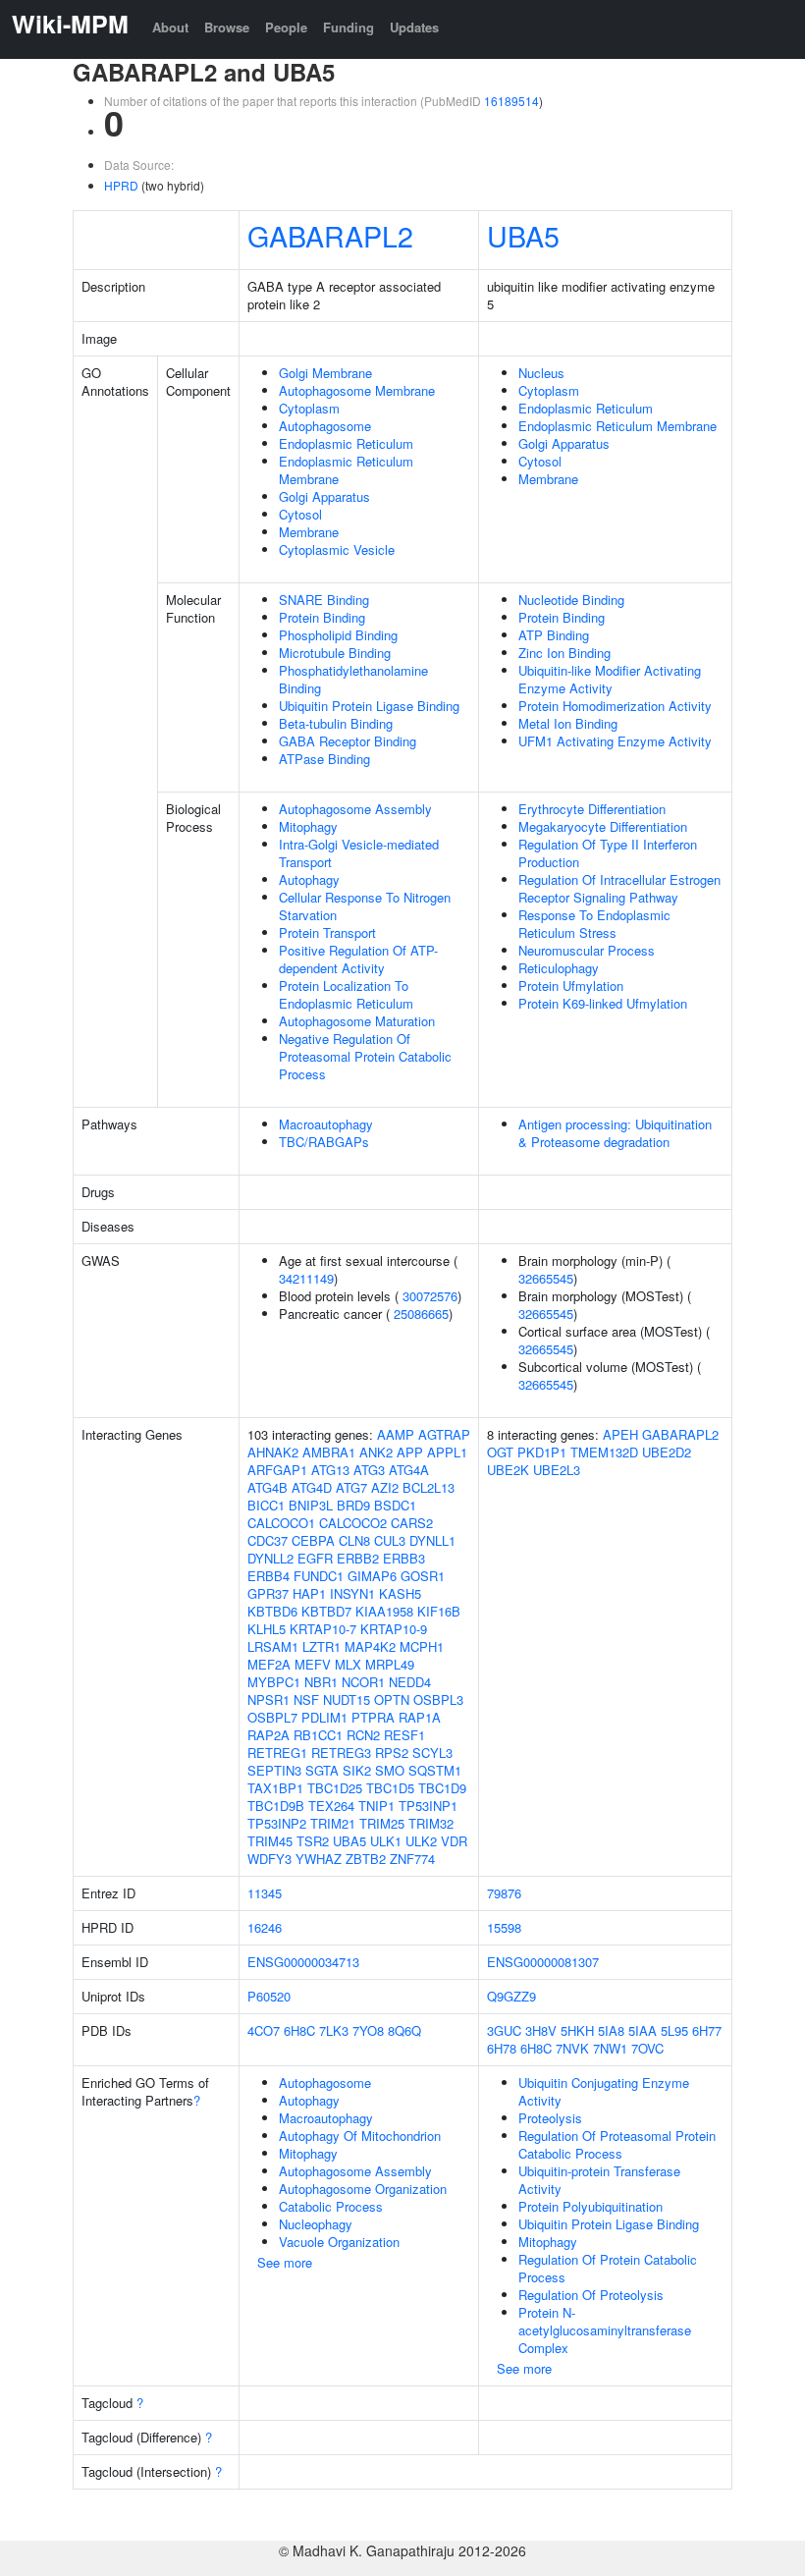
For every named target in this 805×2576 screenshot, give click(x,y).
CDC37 (268, 1540)
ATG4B (268, 1487)
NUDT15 (347, 1699)
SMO (390, 1770)
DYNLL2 (270, 1558)
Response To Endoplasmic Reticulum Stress (594, 924)
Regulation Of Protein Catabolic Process (608, 2268)
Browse (227, 27)
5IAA (643, 2030)
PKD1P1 (542, 1452)
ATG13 (330, 1470)
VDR (454, 1841)
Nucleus (541, 373)
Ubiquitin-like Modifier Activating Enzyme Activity (610, 679)
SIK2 (357, 1770)
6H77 (707, 2030)
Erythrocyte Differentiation (592, 809)
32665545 (546, 1278)
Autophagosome (325, 426)
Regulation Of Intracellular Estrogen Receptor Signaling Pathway (619, 888)
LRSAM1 (273, 1646)
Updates (414, 27)
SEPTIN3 (274, 1770)
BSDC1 (395, 1505)
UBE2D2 (667, 1452)
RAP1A (420, 1717)
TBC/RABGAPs (324, 1142)
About (170, 27)
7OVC (647, 2048)
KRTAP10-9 (394, 1629)
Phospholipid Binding (338, 635)
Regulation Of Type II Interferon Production (608, 853)
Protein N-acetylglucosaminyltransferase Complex (605, 2330)
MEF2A (269, 1664)
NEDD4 (410, 1682)
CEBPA (313, 1540)
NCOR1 (363, 1682)
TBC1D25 (335, 1788)
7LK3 (334, 2030)
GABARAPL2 (330, 235)
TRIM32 (431, 1823)
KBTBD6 (272, 1611)
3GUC (504, 2030)
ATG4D (312, 1487)
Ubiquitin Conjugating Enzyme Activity (604, 2091)
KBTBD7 (326, 1611)
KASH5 (400, 1593)
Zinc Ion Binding (564, 653)
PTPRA (373, 1717)
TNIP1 (376, 1806)
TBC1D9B (276, 1806)
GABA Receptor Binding (348, 741)
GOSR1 (423, 1576)
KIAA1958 (384, 1611)
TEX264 (331, 1806)
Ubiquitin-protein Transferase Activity (599, 2180)
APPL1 (447, 1452)
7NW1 (610, 2048)
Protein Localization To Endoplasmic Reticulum (346, 994)
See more (285, 2262)
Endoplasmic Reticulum (346, 443)
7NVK (572, 2048)
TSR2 (313, 1841)
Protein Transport (327, 932)
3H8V (541, 2030)
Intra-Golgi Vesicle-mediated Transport (359, 853)
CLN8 (354, 1540)
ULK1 (386, 1841)
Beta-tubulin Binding (336, 723)
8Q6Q (404, 2030)
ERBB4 (268, 1576)
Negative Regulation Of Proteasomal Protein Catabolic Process (365, 1056)
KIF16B (439, 1611)
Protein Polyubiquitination (590, 2206)
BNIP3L (311, 1505)
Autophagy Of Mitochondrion (360, 2136)
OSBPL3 (438, 1699)
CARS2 (412, 1523)
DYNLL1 (432, 1540)
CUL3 (390, 1540)
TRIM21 (333, 1823)
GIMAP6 (372, 1576)
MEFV (313, 1664)
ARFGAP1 (277, 1470)
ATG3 (369, 1470)
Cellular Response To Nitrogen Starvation (365, 906)
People (286, 27)
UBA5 (523, 235)
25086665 (421, 1314)
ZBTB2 (366, 1859)
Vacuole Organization (339, 2242)
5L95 (674, 2030)
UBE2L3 (557, 1470)
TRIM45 (270, 1841)
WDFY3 (269, 1859)
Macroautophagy (326, 1124)
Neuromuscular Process (587, 950)
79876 (504, 1893)
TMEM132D (604, 1452)
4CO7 (264, 2030)
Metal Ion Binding (568, 723)
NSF (306, 1699)
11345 (265, 1893)
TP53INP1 (428, 1806)
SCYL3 (432, 1753)
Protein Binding (322, 617)
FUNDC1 (319, 1576)
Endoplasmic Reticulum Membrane (346, 470)
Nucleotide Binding (571, 600)
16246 (265, 1927)
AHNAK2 (273, 1452)
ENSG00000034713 (303, 1962)
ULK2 (421, 1841)
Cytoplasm (309, 408)
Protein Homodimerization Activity (615, 706)
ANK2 (376, 1452)
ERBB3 (404, 1558)
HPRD (121, 185)
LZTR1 (322, 1646)
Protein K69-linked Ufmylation (603, 1003)
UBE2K (508, 1470)
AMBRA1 (329, 1452)
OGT (500, 1452)
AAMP (396, 1434)
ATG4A (409, 1470)
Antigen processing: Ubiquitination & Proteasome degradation (615, 1133)
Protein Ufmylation (571, 986)
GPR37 (268, 1593)
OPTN (392, 1699)
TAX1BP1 (275, 1788)
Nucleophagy (316, 2224)
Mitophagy (308, 826)
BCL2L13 (429, 1487)
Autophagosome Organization (363, 2189)
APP (410, 1452)
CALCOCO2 (353, 1523)
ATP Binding (554, 635)
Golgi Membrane (325, 373)
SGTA (322, 1770)
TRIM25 (382, 1823)
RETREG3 (341, 1753)
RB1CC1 (318, 1735)
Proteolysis (550, 2118)
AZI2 (385, 1487)
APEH (620, 1434)
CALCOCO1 (281, 1523)
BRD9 (353, 1505)
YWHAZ (319, 1859)
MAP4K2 (370, 1646)
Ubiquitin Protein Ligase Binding (369, 706)
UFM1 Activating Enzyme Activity (615, 741)
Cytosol (300, 514)
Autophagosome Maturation (357, 1021)
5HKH (577, 2030)
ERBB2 (358, 1558)
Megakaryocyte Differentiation (603, 826)
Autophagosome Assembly (355, 809)
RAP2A (268, 1735)
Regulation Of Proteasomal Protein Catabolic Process (617, 2144)
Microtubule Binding (335, 653)
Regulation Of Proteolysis (591, 2295)
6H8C (299, 2030)
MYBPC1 (274, 1682)
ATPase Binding (324, 759)
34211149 (306, 1278)
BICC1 (266, 1505)
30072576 (430, 1296)
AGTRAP (444, 1434)
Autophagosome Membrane (357, 390)
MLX (348, 1664)
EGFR (315, 1558)
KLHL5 (267, 1629)
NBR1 (321, 1682)
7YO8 (368, 2030)
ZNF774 (412, 1859)
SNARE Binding (324, 600)
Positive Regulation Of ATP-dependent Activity (358, 959)
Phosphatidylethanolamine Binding (353, 679)
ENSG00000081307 (543, 1962)
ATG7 (351, 1487)
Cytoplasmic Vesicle (337, 549)
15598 (504, 1927)
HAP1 (309, 1593)
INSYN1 (352, 1593)
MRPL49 (390, 1664)
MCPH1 (422, 1646)
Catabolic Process (331, 2206)
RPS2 (392, 1753)
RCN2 (363, 1735)
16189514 (511, 101)
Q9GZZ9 (511, 1996)
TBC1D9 (442, 1788)
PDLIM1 (324, 1717)
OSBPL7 (272, 1717)
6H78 (502, 2048)
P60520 (269, 1996)
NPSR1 (268, 1699)
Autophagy (309, 879)
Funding (349, 27)
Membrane (309, 532)
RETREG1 (277, 1753)
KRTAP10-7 (323, 1629)
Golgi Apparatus (324, 496)
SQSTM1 (435, 1770)
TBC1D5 (390, 1788)
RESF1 (404, 1735)
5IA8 (611, 2030)
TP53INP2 (277, 1823)
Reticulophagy (559, 968)
